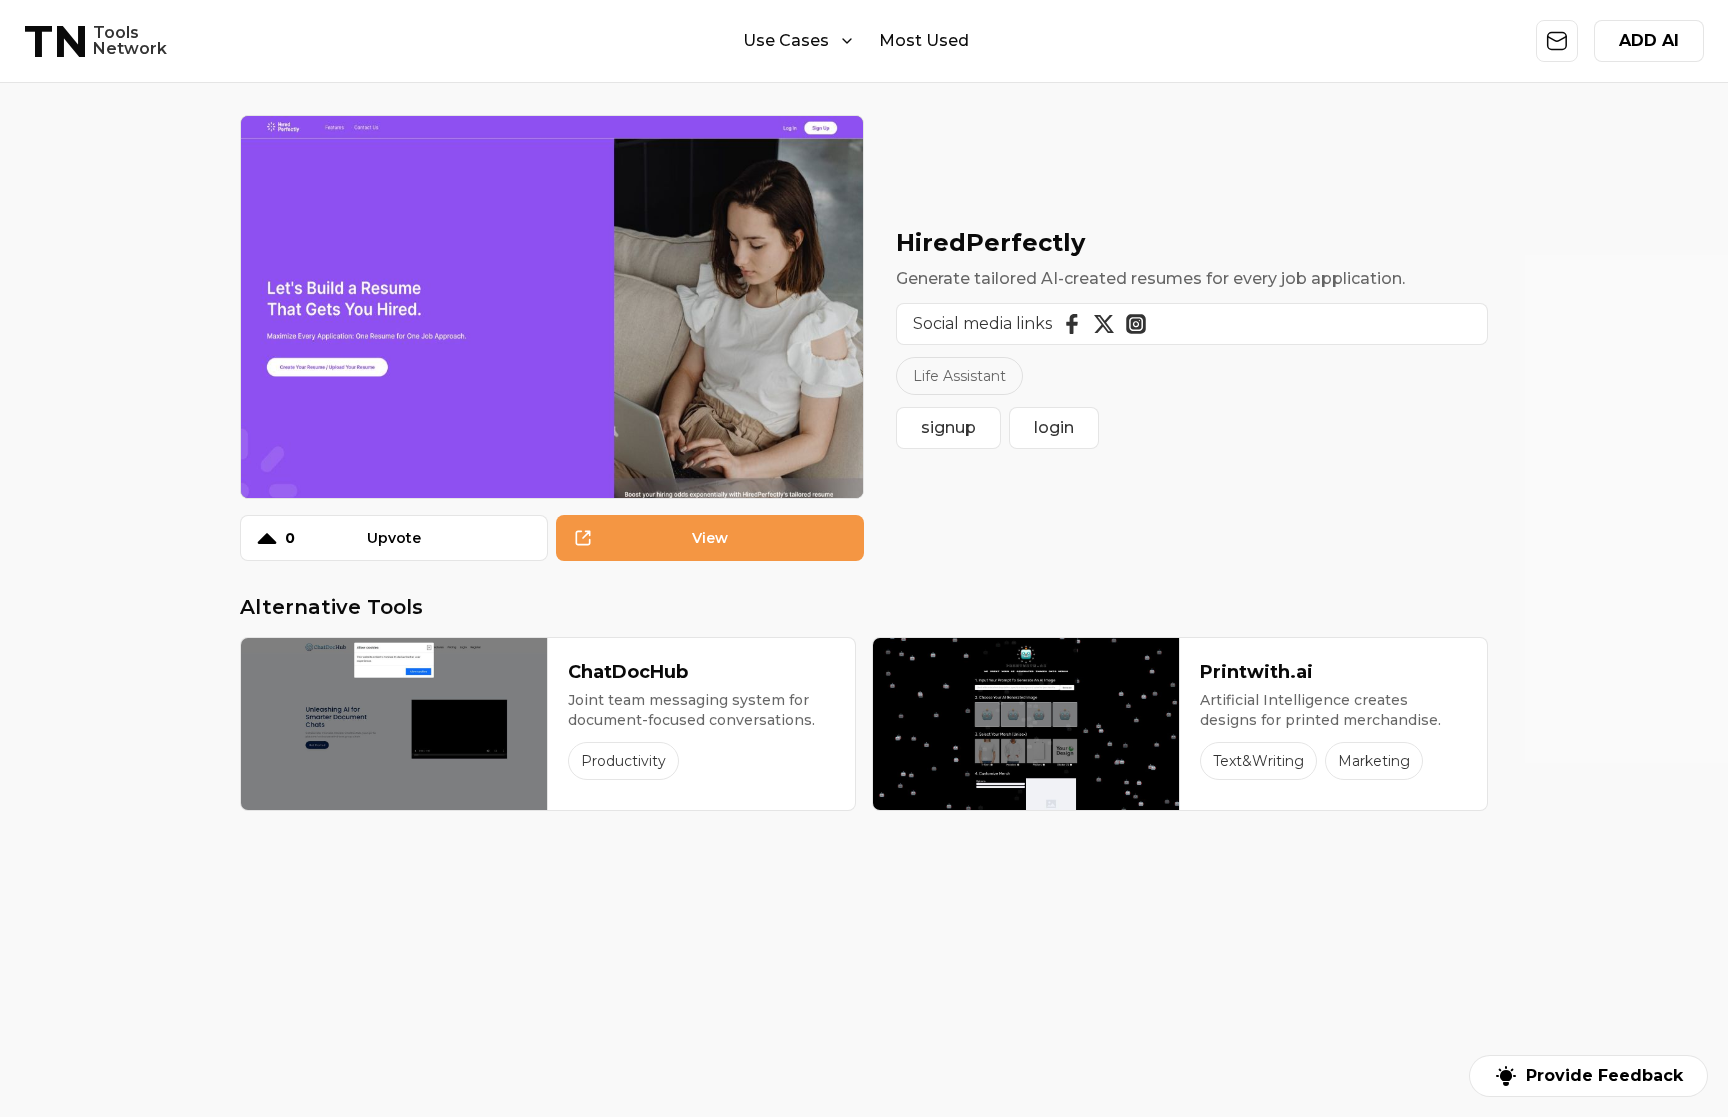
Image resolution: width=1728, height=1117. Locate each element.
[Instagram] (1136, 324)
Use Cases (786, 40)
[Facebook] (1072, 324)
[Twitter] (1104, 324)
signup (948, 427)
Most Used (924, 40)
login (1054, 427)
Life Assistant (959, 376)
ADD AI (1649, 40)
